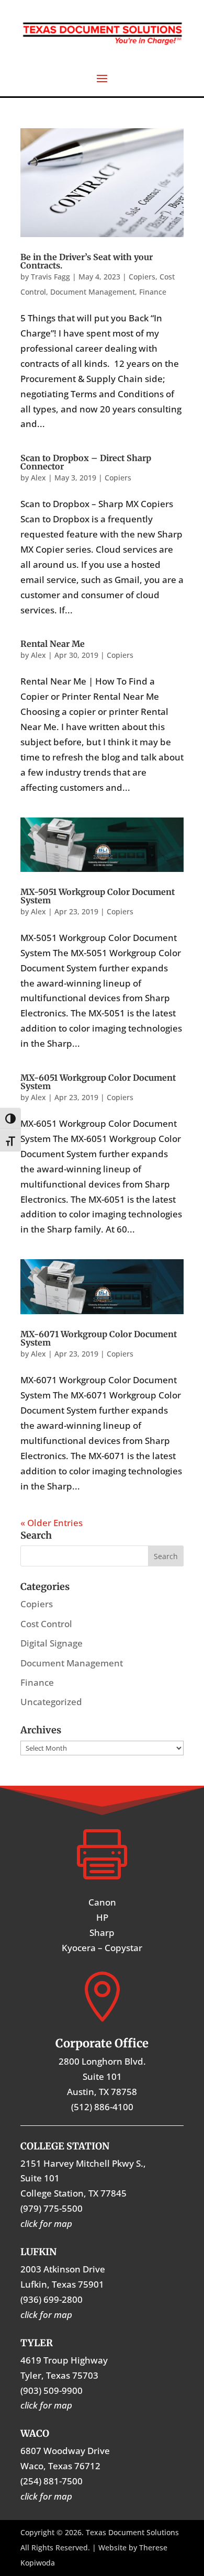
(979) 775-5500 (52, 2208)
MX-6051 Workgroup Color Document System (98, 1082)
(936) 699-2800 (52, 2299)
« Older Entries (52, 1523)
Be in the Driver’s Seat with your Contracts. (87, 261)
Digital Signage (52, 1643)
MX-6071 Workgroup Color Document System (99, 1338)
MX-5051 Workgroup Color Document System (98, 896)
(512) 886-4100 (102, 2107)
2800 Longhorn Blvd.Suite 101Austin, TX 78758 (102, 2076)
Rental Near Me (53, 644)
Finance (153, 292)
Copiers (142, 277)
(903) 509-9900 (52, 2390)
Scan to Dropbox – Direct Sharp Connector (86, 462)
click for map (46, 2496)
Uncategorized (51, 1702)
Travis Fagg (50, 277)
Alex (38, 478)
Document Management (93, 292)
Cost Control (46, 1624)
